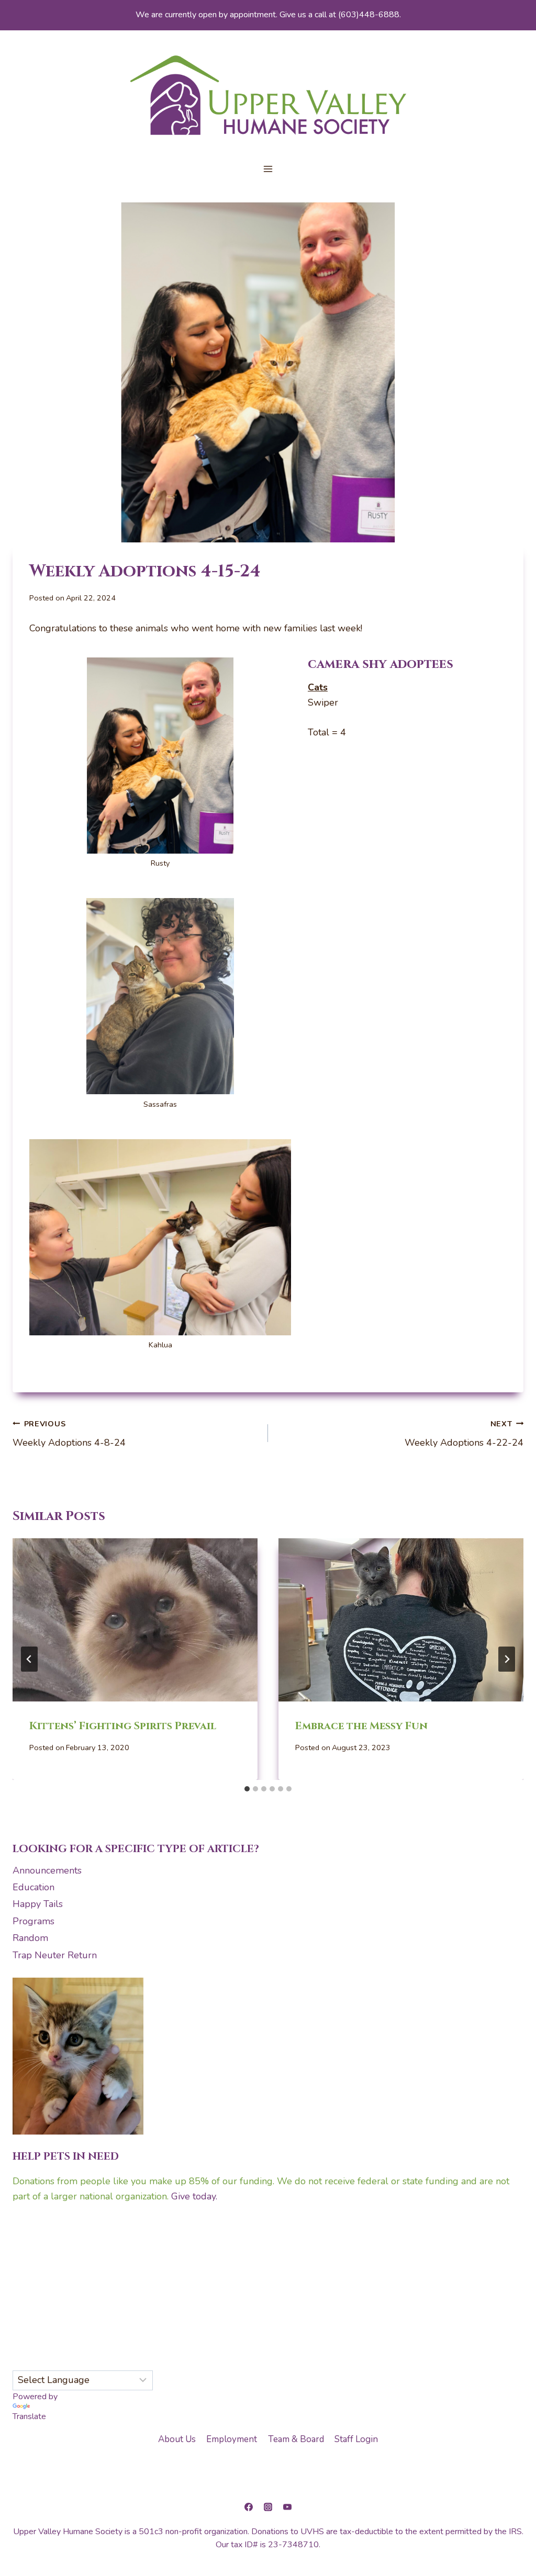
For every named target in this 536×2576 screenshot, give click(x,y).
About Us (177, 2439)
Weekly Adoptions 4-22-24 (464, 1434)
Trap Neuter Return (55, 1955)
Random (30, 1938)
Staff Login (356, 2439)
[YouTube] (287, 2507)
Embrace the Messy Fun (361, 1726)
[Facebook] (249, 2507)
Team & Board (296, 2439)
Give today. (194, 2196)
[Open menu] (268, 169)
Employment (232, 2439)
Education (33, 1887)
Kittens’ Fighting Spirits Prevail (123, 1726)
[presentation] (135, 1620)
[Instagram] (268, 2507)
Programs (33, 1921)
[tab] (247, 1789)
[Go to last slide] (29, 1659)
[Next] (507, 1659)
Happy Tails (38, 1904)
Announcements (47, 1870)
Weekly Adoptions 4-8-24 (69, 1434)
